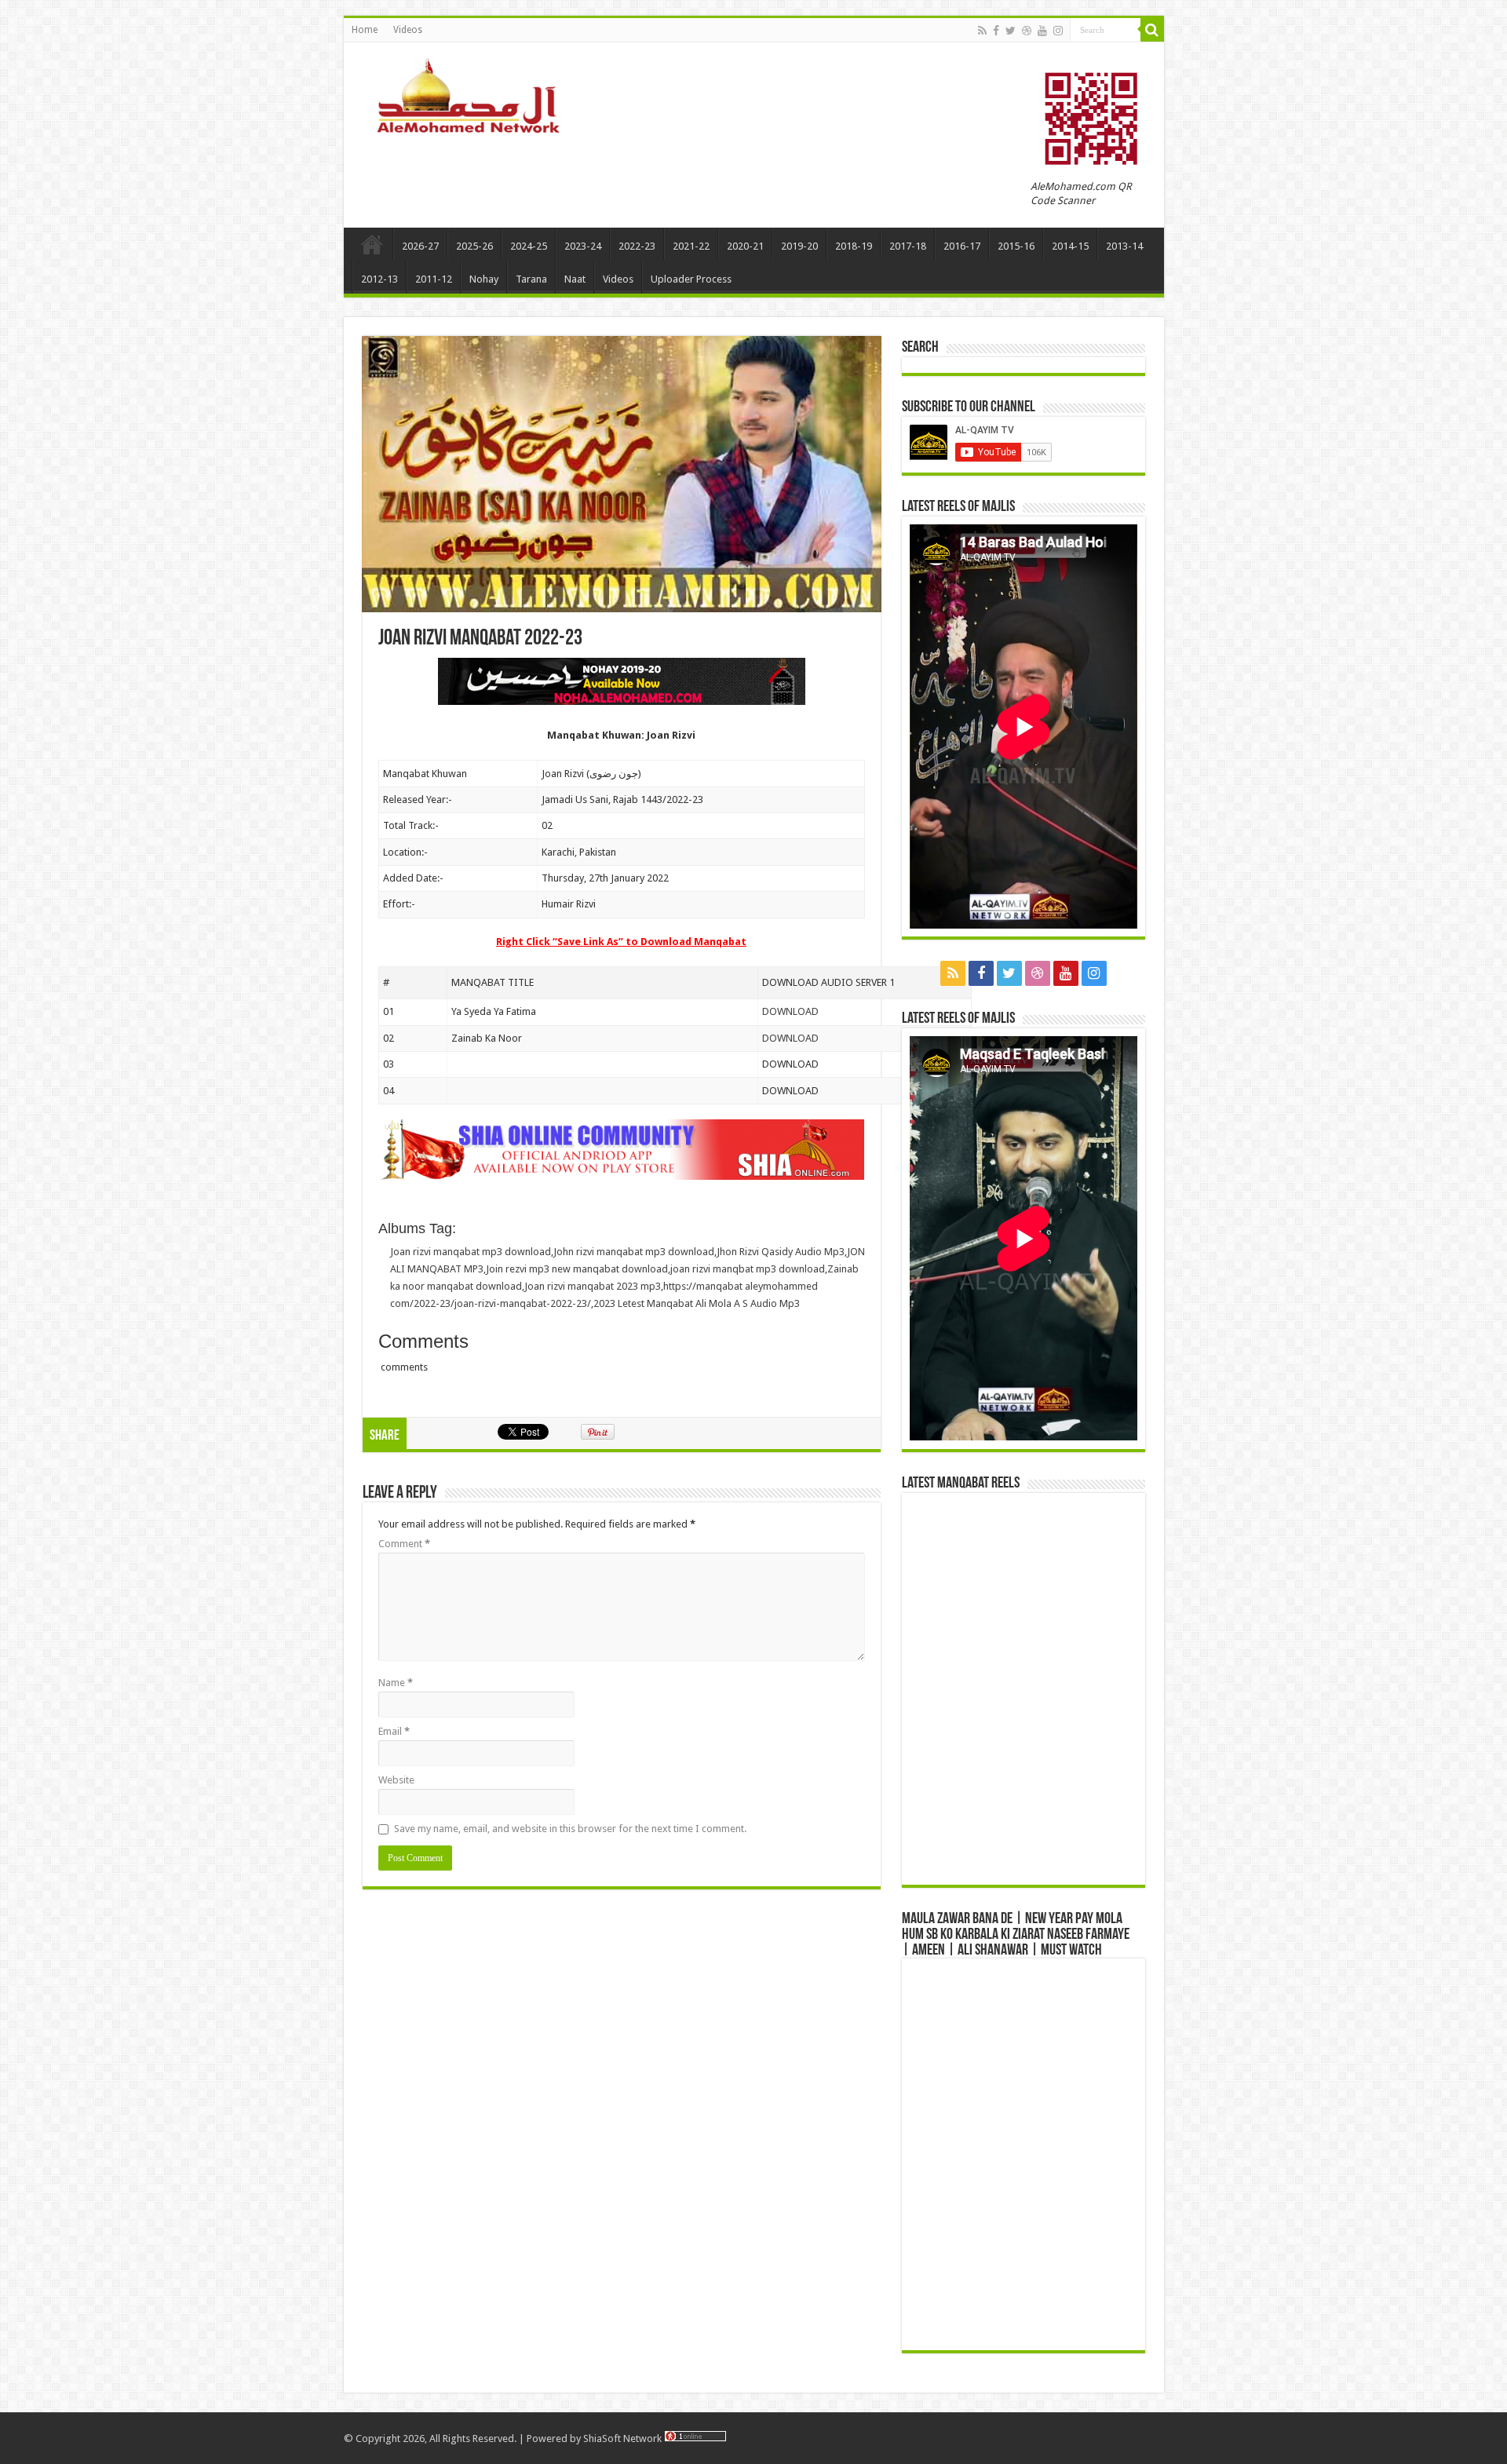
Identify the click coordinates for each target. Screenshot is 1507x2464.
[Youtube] (1042, 31)
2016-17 (962, 246)
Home (365, 30)
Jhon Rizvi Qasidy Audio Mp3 (781, 1252)
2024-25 (529, 246)
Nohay (484, 279)
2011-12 (434, 279)
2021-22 (691, 246)
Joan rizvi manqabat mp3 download (471, 1252)
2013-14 (1124, 246)
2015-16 (1016, 246)
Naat (575, 279)
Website (396, 1780)
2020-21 (745, 246)
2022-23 (637, 246)
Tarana (531, 279)
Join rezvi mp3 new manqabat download (577, 1269)
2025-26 (474, 246)
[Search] (1152, 30)
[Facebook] (996, 31)
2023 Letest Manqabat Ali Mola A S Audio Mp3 (697, 1303)
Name (396, 1683)
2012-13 (379, 279)
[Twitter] (1011, 31)
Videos (408, 30)
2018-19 (854, 246)
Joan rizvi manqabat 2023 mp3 (593, 1286)
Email (394, 1731)
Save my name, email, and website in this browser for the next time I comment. (570, 1829)
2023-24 (583, 246)
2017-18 (908, 246)
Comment (404, 1544)
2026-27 (420, 246)
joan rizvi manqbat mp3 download (748, 1269)
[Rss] (982, 31)
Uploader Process (691, 279)
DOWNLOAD (790, 1011)
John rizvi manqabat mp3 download (634, 1252)
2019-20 (799, 246)
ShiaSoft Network (624, 2438)
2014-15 (1070, 246)
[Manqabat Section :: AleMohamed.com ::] (473, 93)
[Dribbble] (1027, 31)
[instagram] (1058, 31)
